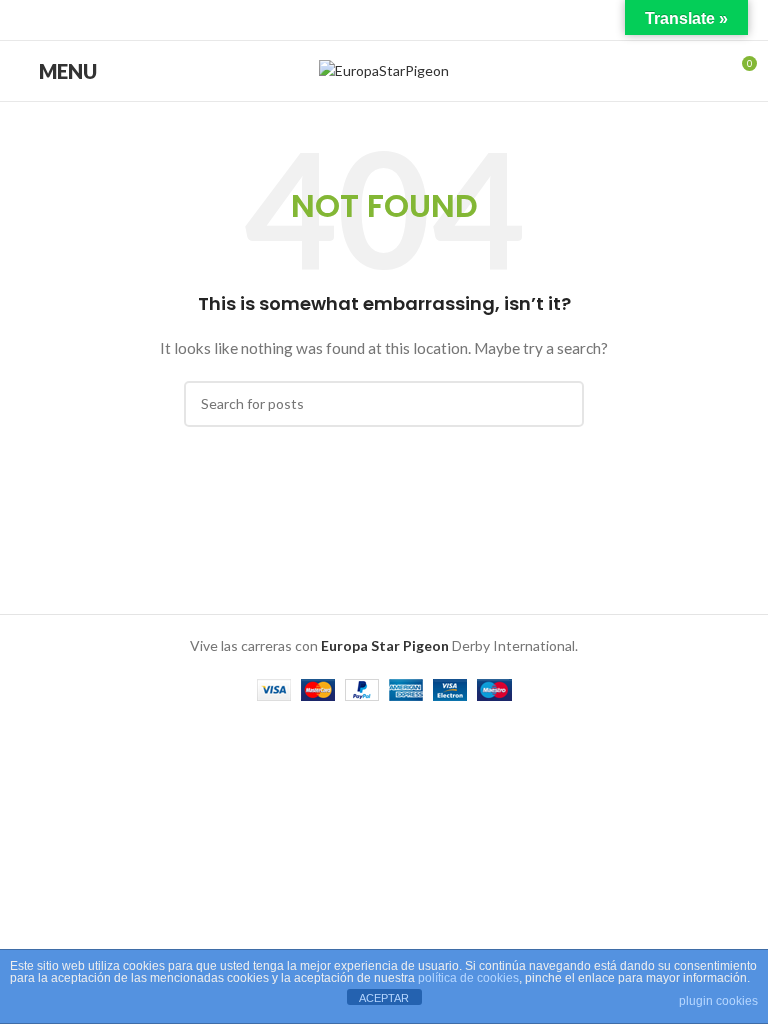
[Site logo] (384, 69)
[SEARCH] (561, 404)
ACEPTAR (384, 998)
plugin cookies (718, 1001)
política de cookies (468, 978)
